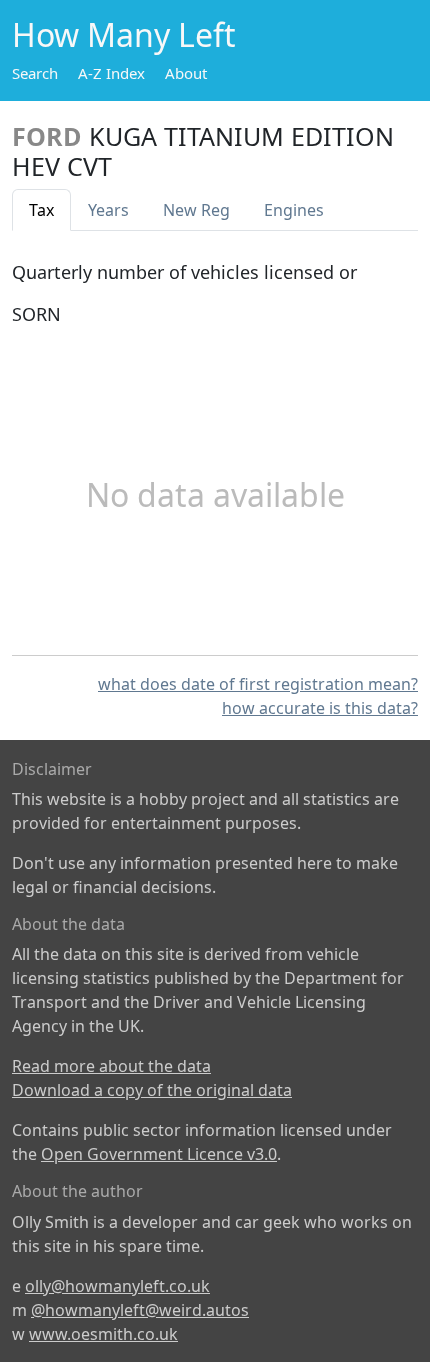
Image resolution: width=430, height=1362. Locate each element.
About (186, 73)
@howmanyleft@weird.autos (140, 1310)
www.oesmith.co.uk (103, 1334)
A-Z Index (111, 73)
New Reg (196, 210)
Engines (294, 210)
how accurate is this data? (320, 708)
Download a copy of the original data (152, 1090)
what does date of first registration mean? (258, 684)
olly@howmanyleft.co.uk (117, 1286)
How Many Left (124, 34)
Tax (41, 210)
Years (108, 210)
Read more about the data (111, 1066)
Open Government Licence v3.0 (159, 1154)
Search (35, 73)
